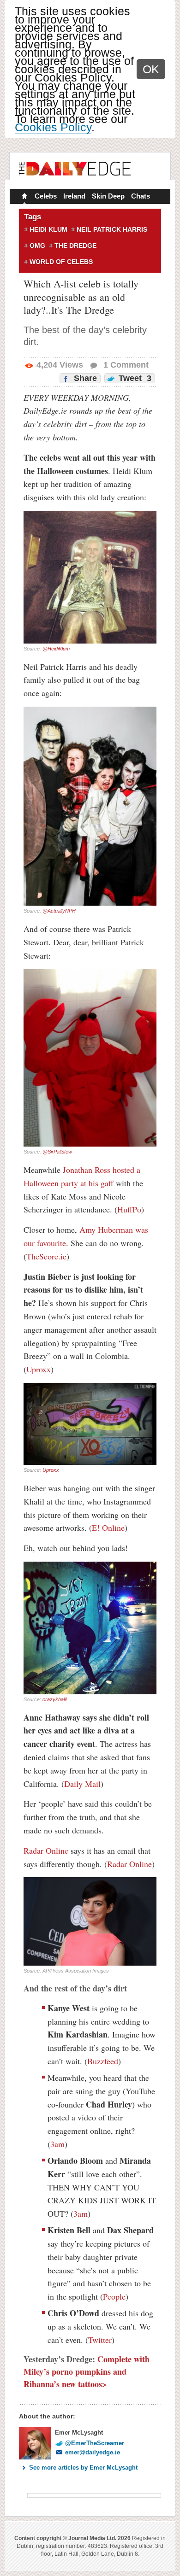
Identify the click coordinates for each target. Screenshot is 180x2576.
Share (84, 378)
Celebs (46, 196)
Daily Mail (82, 1784)
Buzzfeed (103, 2061)
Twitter (100, 2340)
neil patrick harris (112, 229)
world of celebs (61, 262)
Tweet (134, 378)
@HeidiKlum (56, 649)
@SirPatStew (57, 1152)
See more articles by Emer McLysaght (83, 2468)
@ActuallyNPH (59, 911)
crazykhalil (54, 1699)
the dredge (75, 246)
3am (57, 2144)
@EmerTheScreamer (95, 2443)
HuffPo (129, 1209)
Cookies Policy (53, 127)
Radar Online (46, 1850)
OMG (37, 246)
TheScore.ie (46, 1256)
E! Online (108, 1528)
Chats (141, 196)
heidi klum (48, 229)
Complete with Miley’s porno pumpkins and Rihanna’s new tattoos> (87, 2371)
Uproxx (39, 1369)
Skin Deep (108, 196)
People (114, 2296)
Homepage (24, 197)
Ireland (74, 196)
